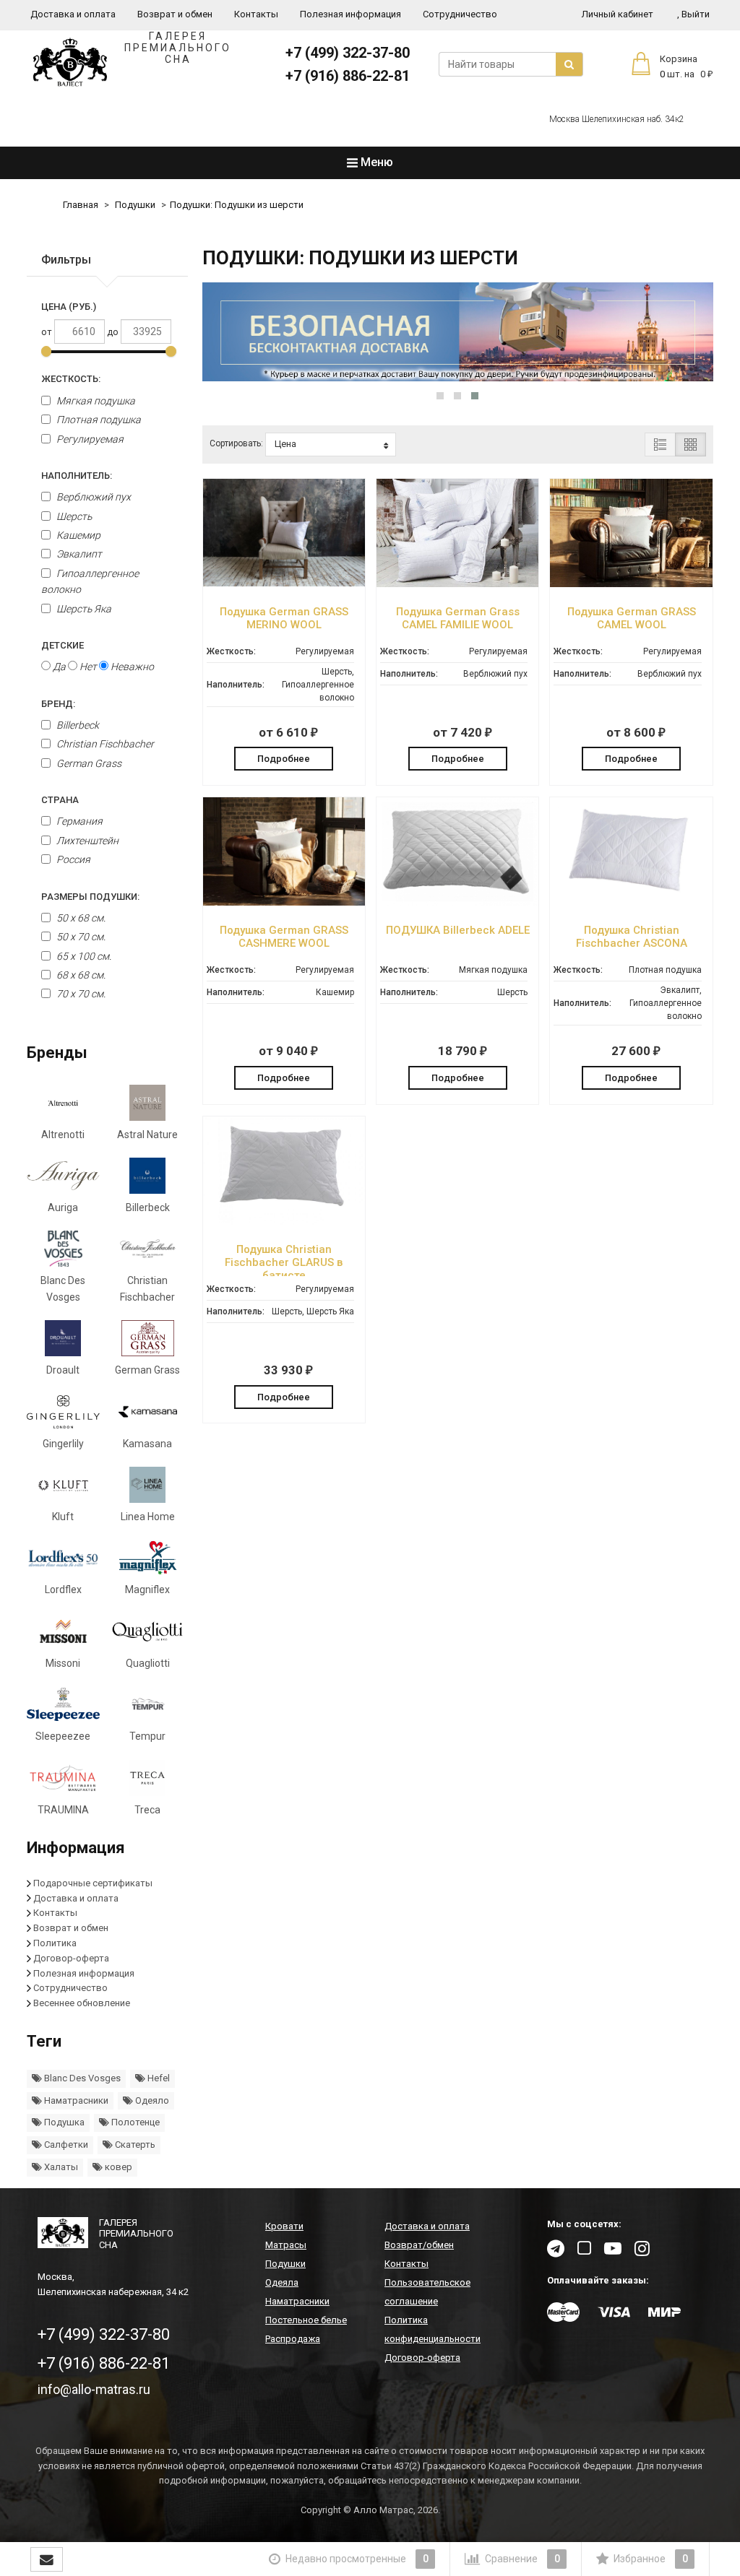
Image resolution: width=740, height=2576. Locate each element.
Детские (63, 645)
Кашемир (77, 535)
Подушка (63, 2122)
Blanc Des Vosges (81, 2078)
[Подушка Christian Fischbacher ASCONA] (631, 902)
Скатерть (134, 2145)
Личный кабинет (618, 14)
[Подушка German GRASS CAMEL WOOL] (631, 584)
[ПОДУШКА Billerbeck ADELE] (457, 902)
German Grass (88, 763)
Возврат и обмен (175, 14)
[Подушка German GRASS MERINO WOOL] (284, 584)
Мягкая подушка (95, 401)
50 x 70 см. (80, 937)
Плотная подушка (98, 420)
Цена (285, 444)
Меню (375, 162)
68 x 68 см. (80, 975)
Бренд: (58, 704)
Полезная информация (350, 14)
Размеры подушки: (90, 897)
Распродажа (293, 2339)
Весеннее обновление (82, 2003)
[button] (440, 396)
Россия (73, 859)
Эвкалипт (78, 554)
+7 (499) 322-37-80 (348, 53)
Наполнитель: (77, 476)
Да (58, 667)
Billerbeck (77, 725)
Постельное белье (306, 2320)
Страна (60, 800)
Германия (79, 821)
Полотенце (134, 2122)
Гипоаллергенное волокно (90, 581)
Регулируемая (89, 439)
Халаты (60, 2167)
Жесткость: (71, 379)
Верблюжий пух (92, 497)
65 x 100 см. (83, 956)
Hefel (158, 2078)
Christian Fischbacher (104, 744)
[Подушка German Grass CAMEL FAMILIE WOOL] (457, 584)
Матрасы (286, 2245)
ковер (117, 2167)
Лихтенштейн (87, 841)
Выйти (693, 14)
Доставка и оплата (73, 14)
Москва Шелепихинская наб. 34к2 (617, 119)
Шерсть (73, 516)
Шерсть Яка (83, 609)
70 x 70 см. (80, 994)
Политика (55, 1943)
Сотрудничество (460, 14)
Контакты (256, 14)
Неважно (131, 667)
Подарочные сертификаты (93, 1883)
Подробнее (284, 759)
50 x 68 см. (80, 918)
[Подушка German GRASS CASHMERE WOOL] (284, 902)
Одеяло (151, 2100)
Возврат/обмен (419, 2245)
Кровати (284, 2226)
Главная (81, 205)
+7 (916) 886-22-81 (348, 76)
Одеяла (282, 2282)
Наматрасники (75, 2100)
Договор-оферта (71, 1958)
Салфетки (65, 2145)
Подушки (135, 205)
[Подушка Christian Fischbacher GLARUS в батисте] (284, 1222)
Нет (87, 667)
